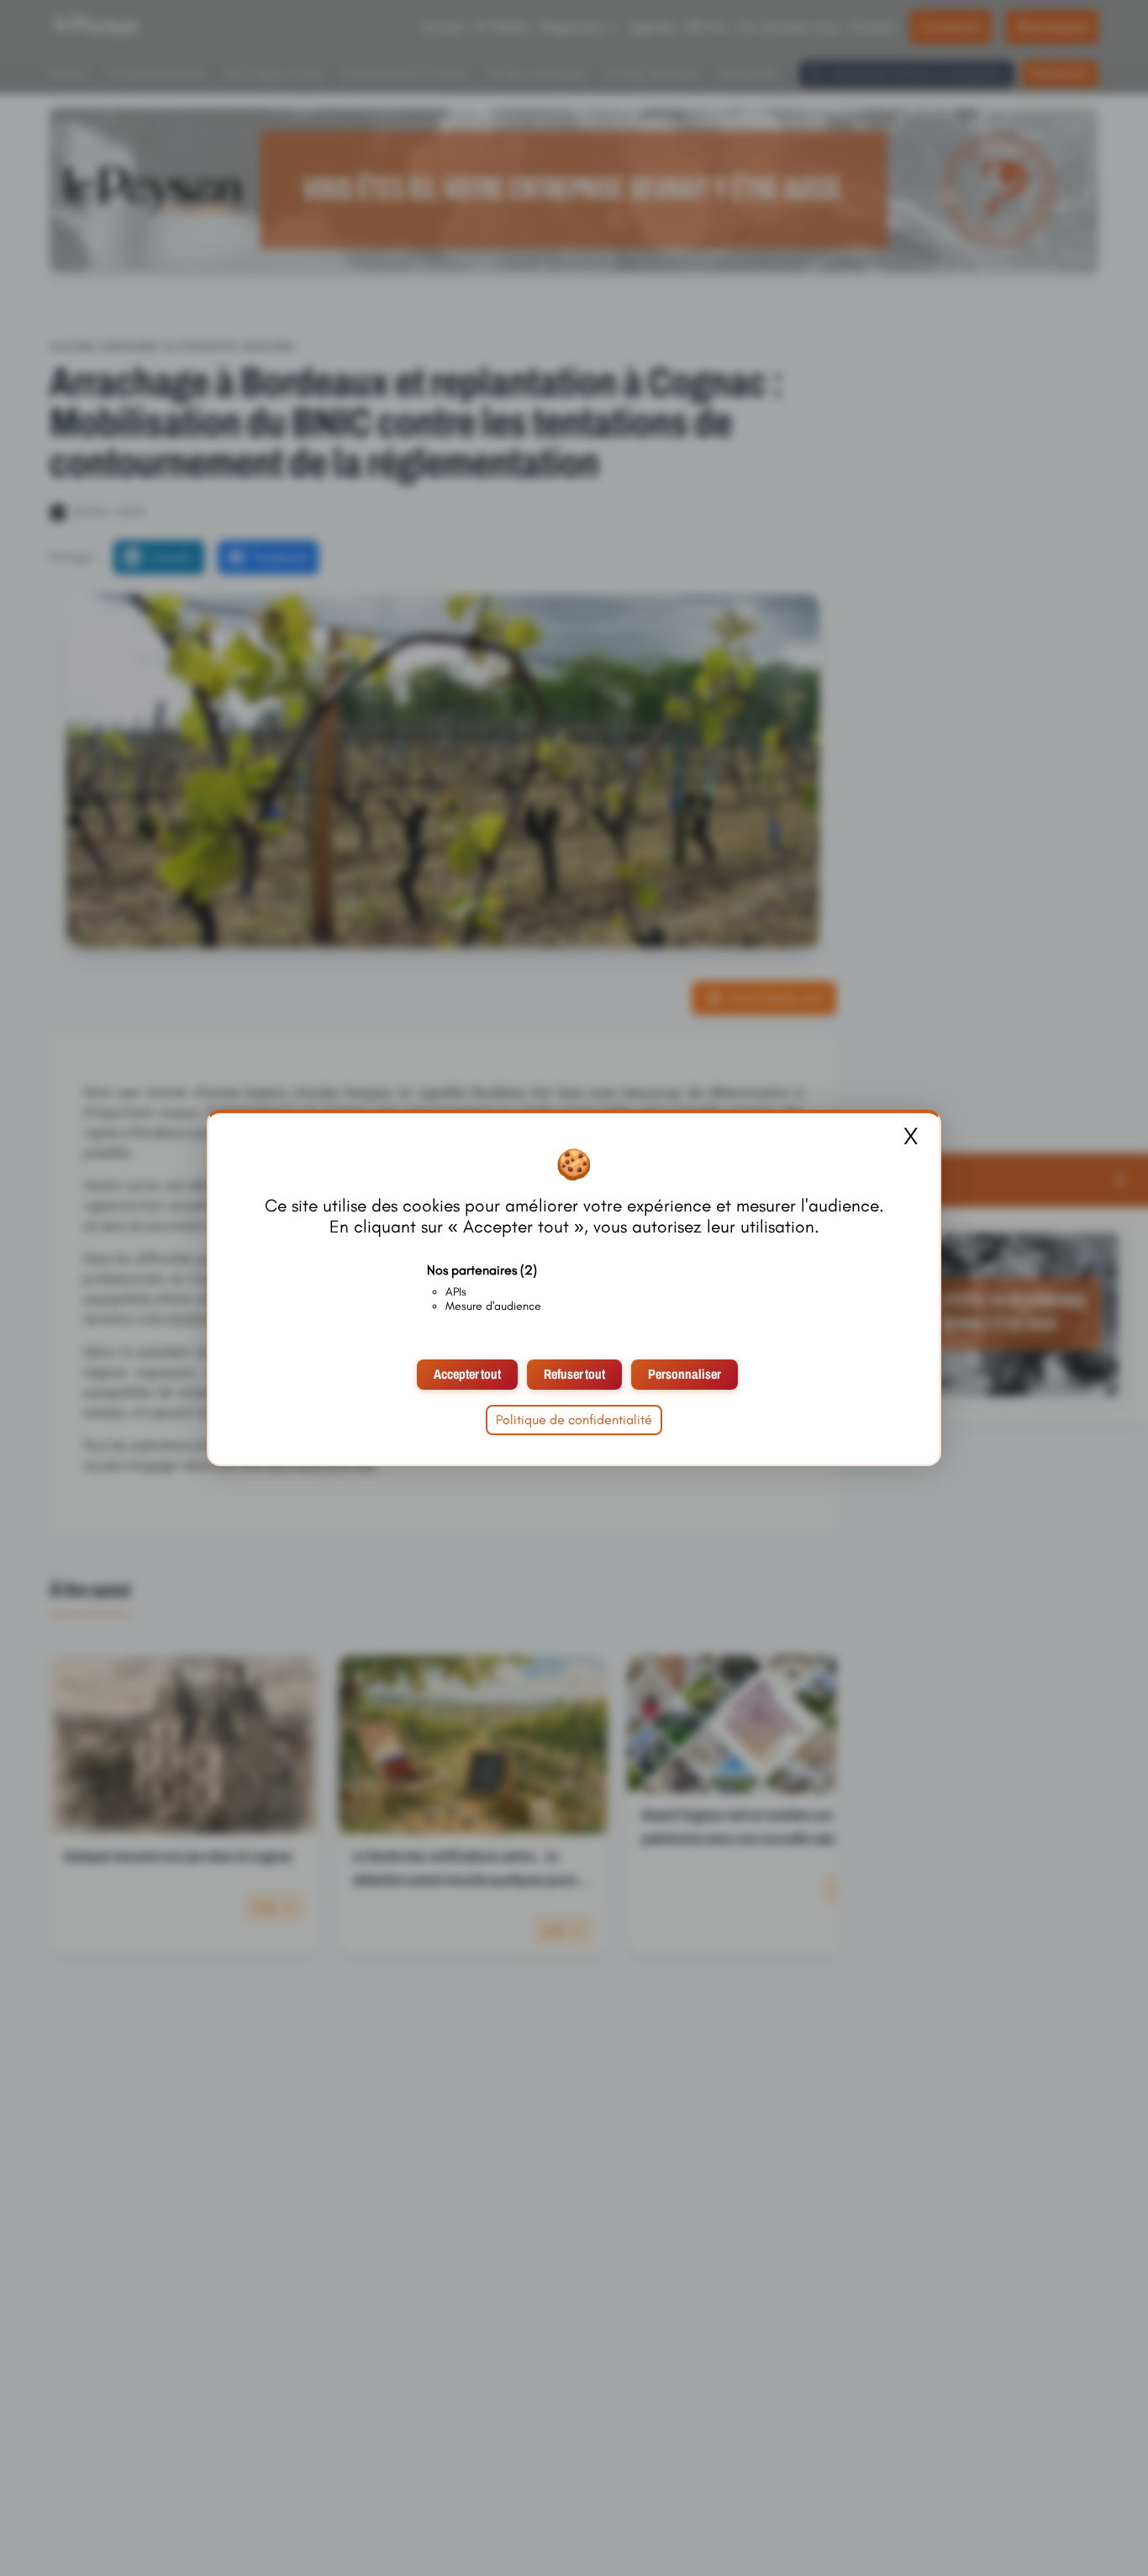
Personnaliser (685, 1374)
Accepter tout (467, 1374)
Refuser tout (574, 1374)
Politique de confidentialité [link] (574, 1420)
